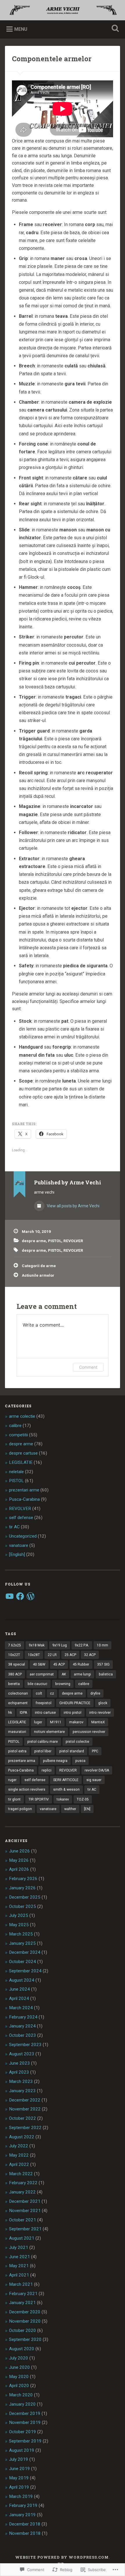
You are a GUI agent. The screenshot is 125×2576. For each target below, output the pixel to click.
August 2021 (22, 2238)
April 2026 (19, 1869)
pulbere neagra (55, 1761)
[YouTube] (10, 1596)
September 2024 (25, 1971)
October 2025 (23, 1906)
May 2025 (19, 1925)
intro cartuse (45, 1713)
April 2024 (19, 1998)
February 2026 (23, 1879)
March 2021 (21, 2284)
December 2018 (25, 2524)
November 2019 (25, 2422)
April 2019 (19, 2487)
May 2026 (19, 1860)
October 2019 (23, 2432)
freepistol (43, 1703)
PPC (95, 1751)
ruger (12, 1780)
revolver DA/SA (97, 1770)
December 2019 (25, 2413)
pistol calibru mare (43, 1742)
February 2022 (23, 2183)
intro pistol (73, 1713)
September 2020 (25, 2339)
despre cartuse (23, 1453)
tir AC (14, 1527)
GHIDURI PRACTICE (75, 1703)
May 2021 (19, 2266)
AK (64, 1674)
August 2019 (22, 2450)
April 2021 (19, 2275)
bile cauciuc (37, 1684)
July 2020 (19, 2358)
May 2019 (19, 2478)
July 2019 (19, 2459)
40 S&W (39, 1664)
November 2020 (25, 2321)
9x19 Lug (60, 1645)
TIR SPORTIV (39, 1799)
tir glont (14, 1799)
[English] (17, 1554)
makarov (76, 1722)
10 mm (102, 1645)
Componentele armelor (52, 59)
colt (39, 1693)
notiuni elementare (49, 1732)
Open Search (114, 29)
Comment (88, 1367)
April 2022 (19, 2164)
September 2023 (25, 2045)
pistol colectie (77, 1742)
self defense (21, 1518)
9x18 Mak (37, 1645)
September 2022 (25, 2128)
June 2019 (19, 2469)
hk (10, 1713)
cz (52, 1693)
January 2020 (22, 2404)
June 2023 (19, 2063)
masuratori (17, 1732)
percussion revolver (89, 1732)
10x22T (14, 1655)
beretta (14, 1684)
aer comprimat (42, 1674)
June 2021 (19, 2257)
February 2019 (23, 2505)
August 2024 (22, 1980)
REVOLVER (73, 1241)
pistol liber (43, 1751)
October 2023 (23, 2035)
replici (47, 1770)
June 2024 (19, 1989)
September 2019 (25, 2441)
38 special (17, 1664)
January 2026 (22, 1888)
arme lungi (82, 1674)
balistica (106, 1674)
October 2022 (23, 2118)
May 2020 (19, 2377)
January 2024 (22, 2026)
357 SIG (103, 1664)
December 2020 (25, 2312)
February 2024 (23, 2017)
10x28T (34, 1655)
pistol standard (72, 1751)
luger (38, 1722)
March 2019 (21, 2496)
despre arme (34, 1241)
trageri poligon (20, 1809)
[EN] (87, 1809)
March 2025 (21, 1934)
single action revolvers (27, 1790)
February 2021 (23, 2294)
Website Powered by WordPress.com (62, 2557)
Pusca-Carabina (24, 1499)
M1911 (56, 1722)
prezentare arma (22, 1761)
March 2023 (21, 2081)
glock (103, 1703)
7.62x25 (15, 1645)
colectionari (18, 1693)
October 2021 (23, 2220)
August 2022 (22, 2137)
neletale (16, 1472)
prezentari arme (24, 1490)
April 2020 (19, 2386)
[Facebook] (20, 1596)
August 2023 (22, 2054)
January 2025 (22, 1943)
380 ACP (15, 1674)
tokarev (63, 1799)
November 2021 (25, 2211)
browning (63, 1684)
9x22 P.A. (82, 1645)
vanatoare (19, 1545)
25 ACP (70, 1655)
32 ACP (90, 1655)
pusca (80, 1761)
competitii (18, 1435)
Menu (21, 29)
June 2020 (19, 2367)
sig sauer (94, 1780)
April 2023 (19, 2072)
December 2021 (25, 2201)
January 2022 (22, 2192)
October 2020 (23, 2330)
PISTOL (55, 1241)
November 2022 (25, 2109)
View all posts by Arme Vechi (73, 1206)
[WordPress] (31, 1596)
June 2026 (19, 1851)
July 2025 (19, 1915)
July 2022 (19, 2146)
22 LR (52, 1655)
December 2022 (25, 2100)
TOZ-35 (83, 1799)
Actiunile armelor (38, 1275)
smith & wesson (66, 1790)
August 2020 (22, 2349)
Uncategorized (23, 1536)
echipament (18, 1703)
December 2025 (25, 1897)
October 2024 (23, 1962)
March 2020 (21, 2395)
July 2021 (19, 2247)
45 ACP (59, 1664)
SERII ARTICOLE (66, 1780)
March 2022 (21, 2174)
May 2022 (19, 2155)
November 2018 (25, 2533)
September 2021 (25, 2229)
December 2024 (25, 1952)
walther (70, 1809)
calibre (15, 1426)
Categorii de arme (39, 1266)
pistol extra (17, 1751)
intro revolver (100, 1713)
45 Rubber (81, 1664)
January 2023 (22, 2091)
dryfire (95, 1693)
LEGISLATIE (21, 1462)
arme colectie (22, 1416)
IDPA (23, 1713)
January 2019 (22, 2515)
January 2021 (22, 2303)
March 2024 (21, 2008)
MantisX (98, 1722)
